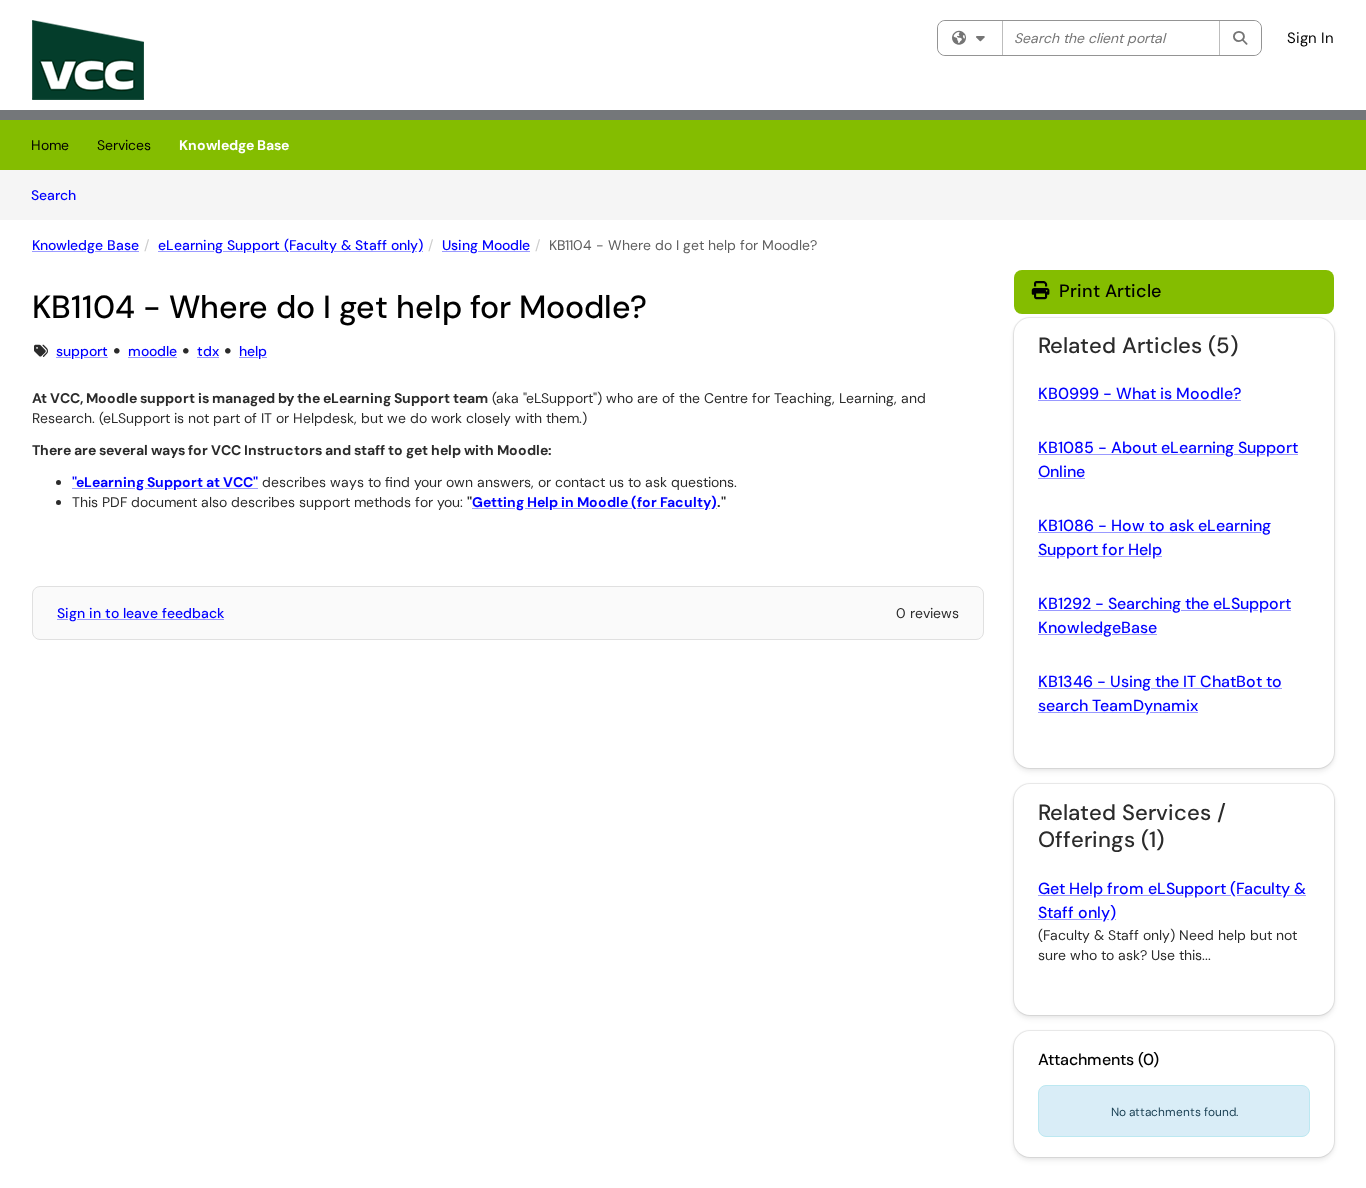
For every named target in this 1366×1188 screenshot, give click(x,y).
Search (60, 194)
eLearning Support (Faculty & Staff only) (290, 245)
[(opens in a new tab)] (88, 60)
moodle (152, 351)
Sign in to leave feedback (140, 613)
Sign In (1310, 38)
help (253, 351)
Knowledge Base (234, 145)
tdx (208, 351)
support (82, 351)
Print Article (1107, 291)
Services (124, 145)
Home (50, 145)
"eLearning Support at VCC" (165, 482)
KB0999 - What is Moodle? (1139, 393)
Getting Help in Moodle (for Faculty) (594, 502)
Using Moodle (486, 245)
